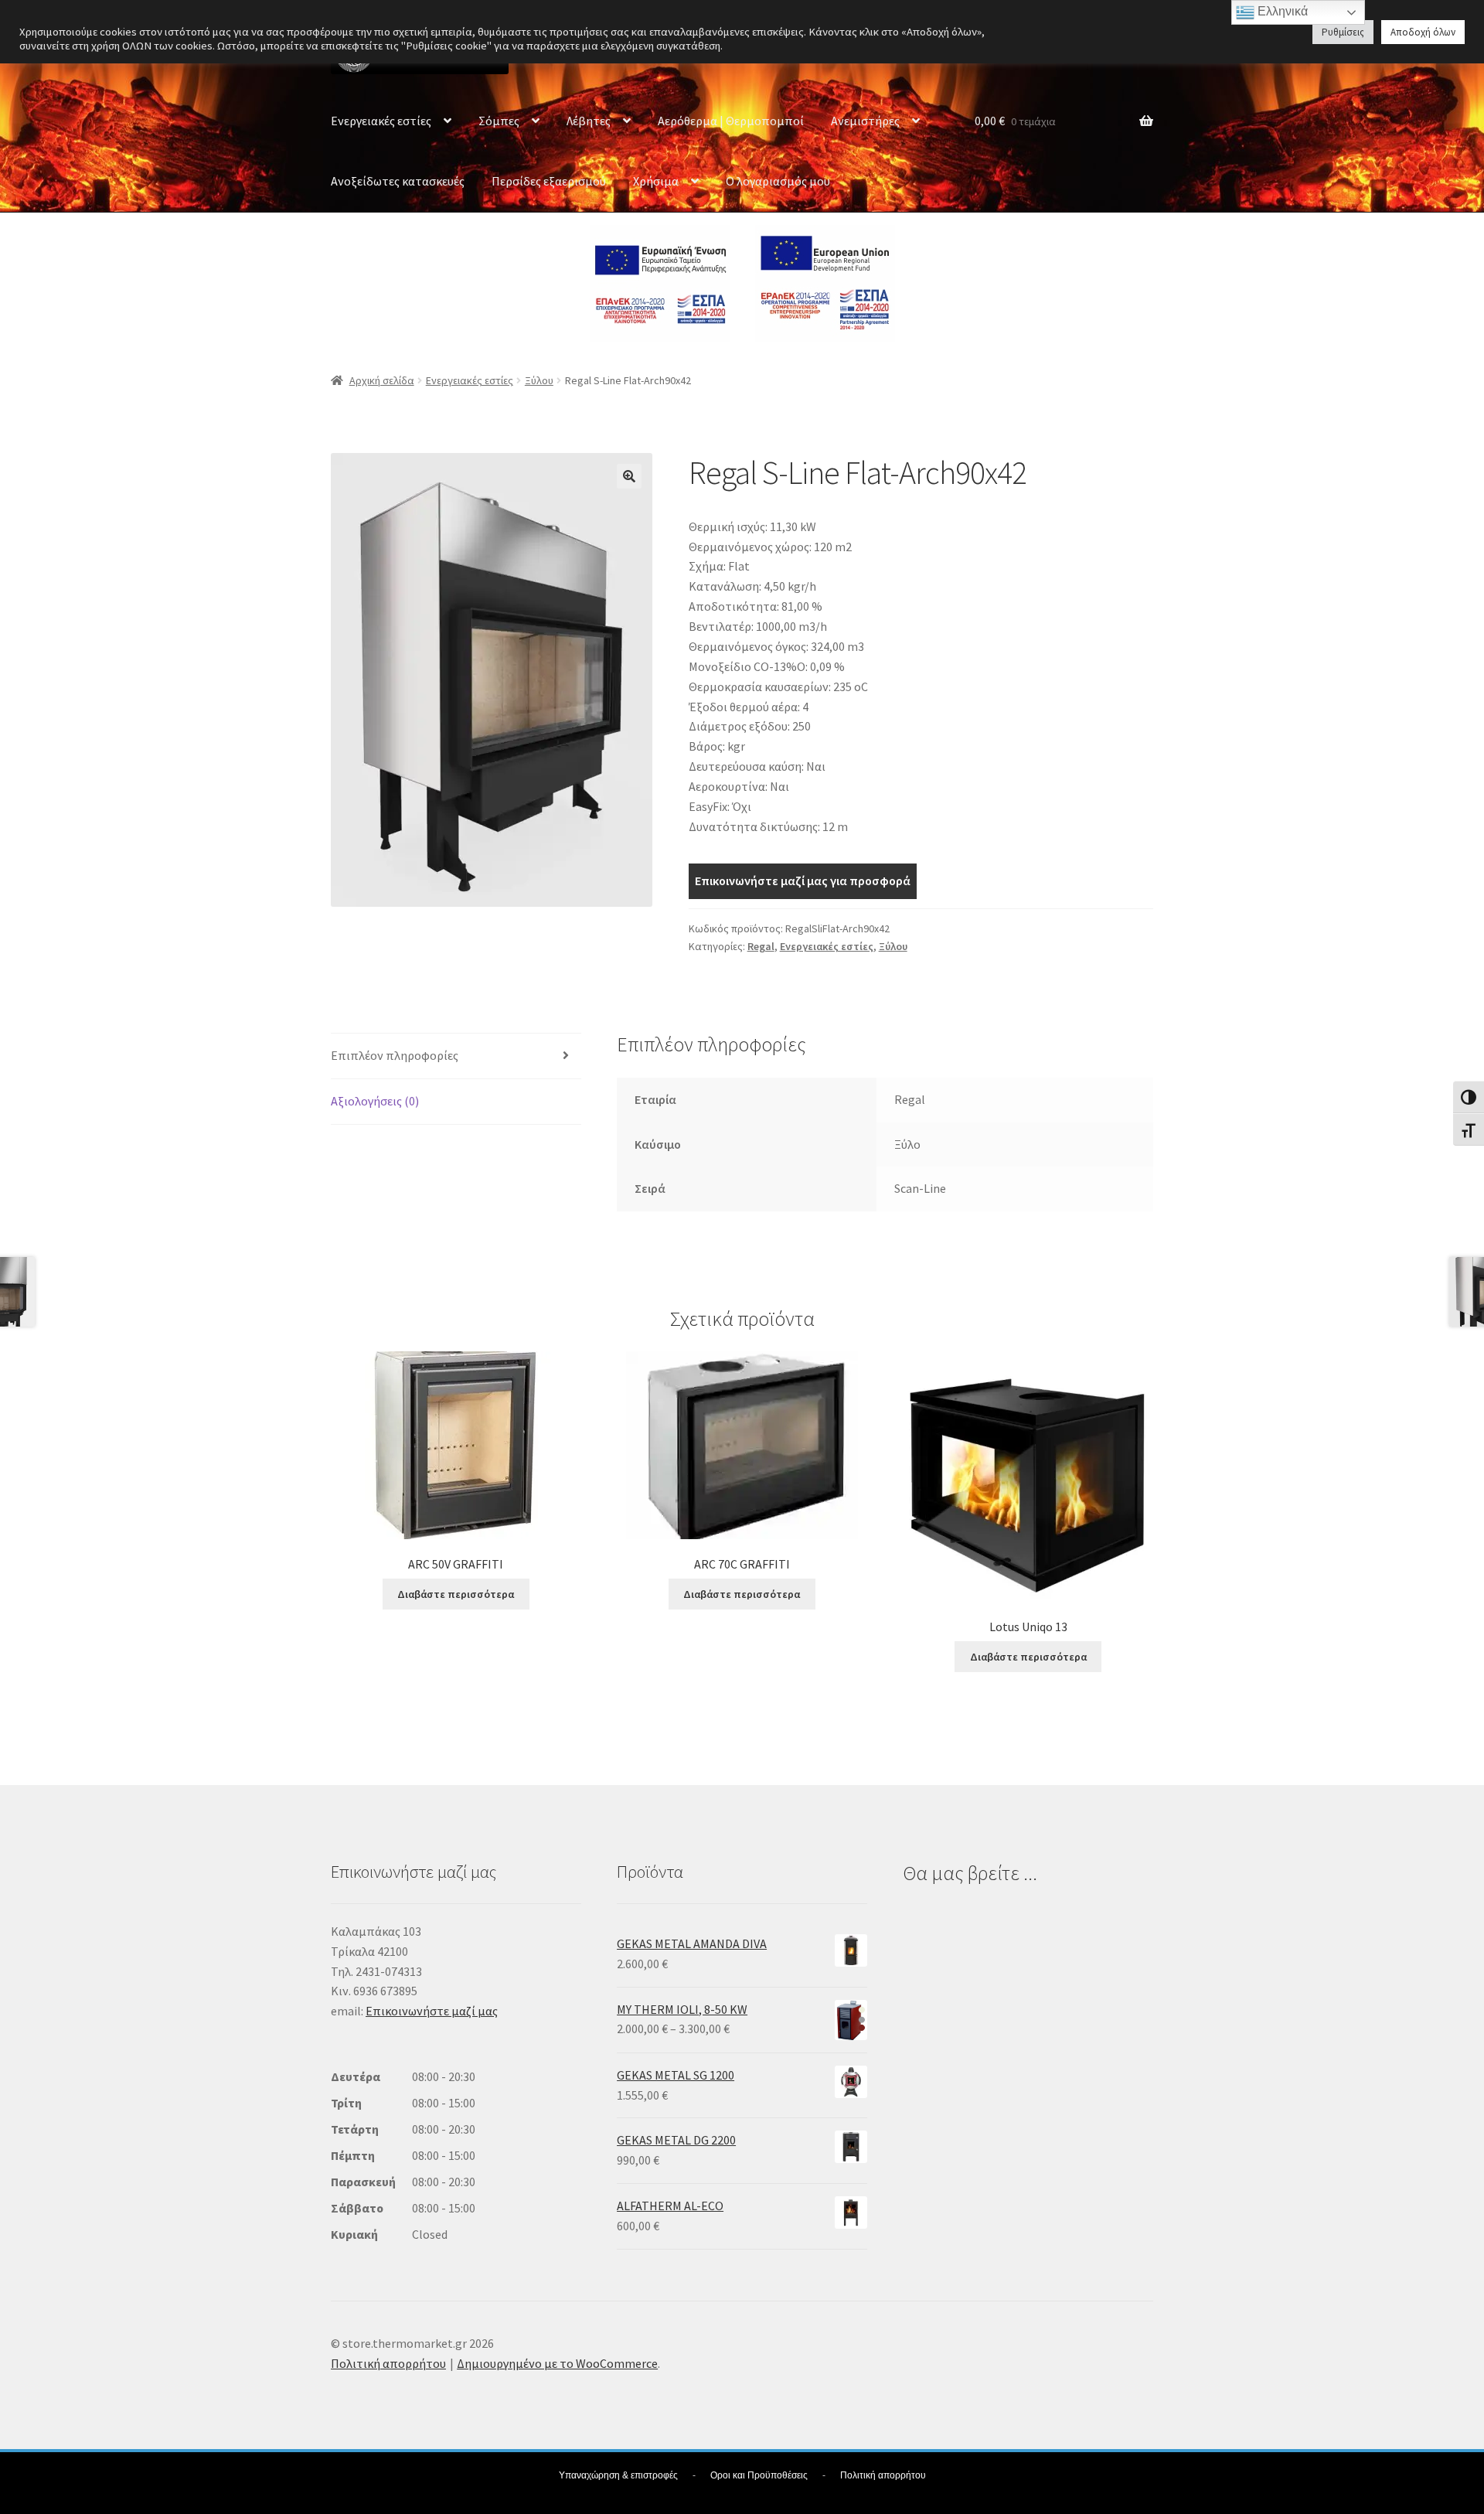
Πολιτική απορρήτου (388, 2363)
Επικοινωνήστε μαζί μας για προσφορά (803, 881)
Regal (761, 946)
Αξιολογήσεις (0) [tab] (375, 1101)
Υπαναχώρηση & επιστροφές (618, 2475)
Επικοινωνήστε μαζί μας (432, 2011)
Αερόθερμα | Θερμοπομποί (731, 121)
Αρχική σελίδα (382, 380)
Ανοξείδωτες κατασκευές (398, 181)
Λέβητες (589, 121)
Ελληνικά (1281, 11)
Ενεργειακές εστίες (381, 121)
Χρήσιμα (656, 181)
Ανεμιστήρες (865, 121)
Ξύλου (539, 380)
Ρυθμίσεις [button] (1343, 32)
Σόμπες (499, 121)
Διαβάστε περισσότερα (456, 1594)
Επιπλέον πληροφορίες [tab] (395, 1055)
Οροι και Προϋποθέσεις (759, 2475)
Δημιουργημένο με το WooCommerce (557, 2363)
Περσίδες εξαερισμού (549, 181)
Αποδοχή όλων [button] (1423, 32)
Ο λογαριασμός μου (778, 181)
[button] (629, 476)
